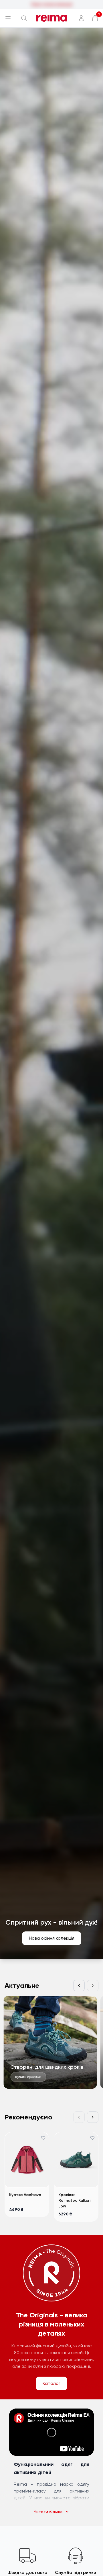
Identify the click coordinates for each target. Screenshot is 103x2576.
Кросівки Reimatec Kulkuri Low (74, 2200)
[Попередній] (79, 1986)
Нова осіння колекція (52, 1938)
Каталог (51, 2383)
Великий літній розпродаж (52, 4)
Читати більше (48, 2512)
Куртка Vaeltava (25, 2195)
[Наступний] (93, 1986)
